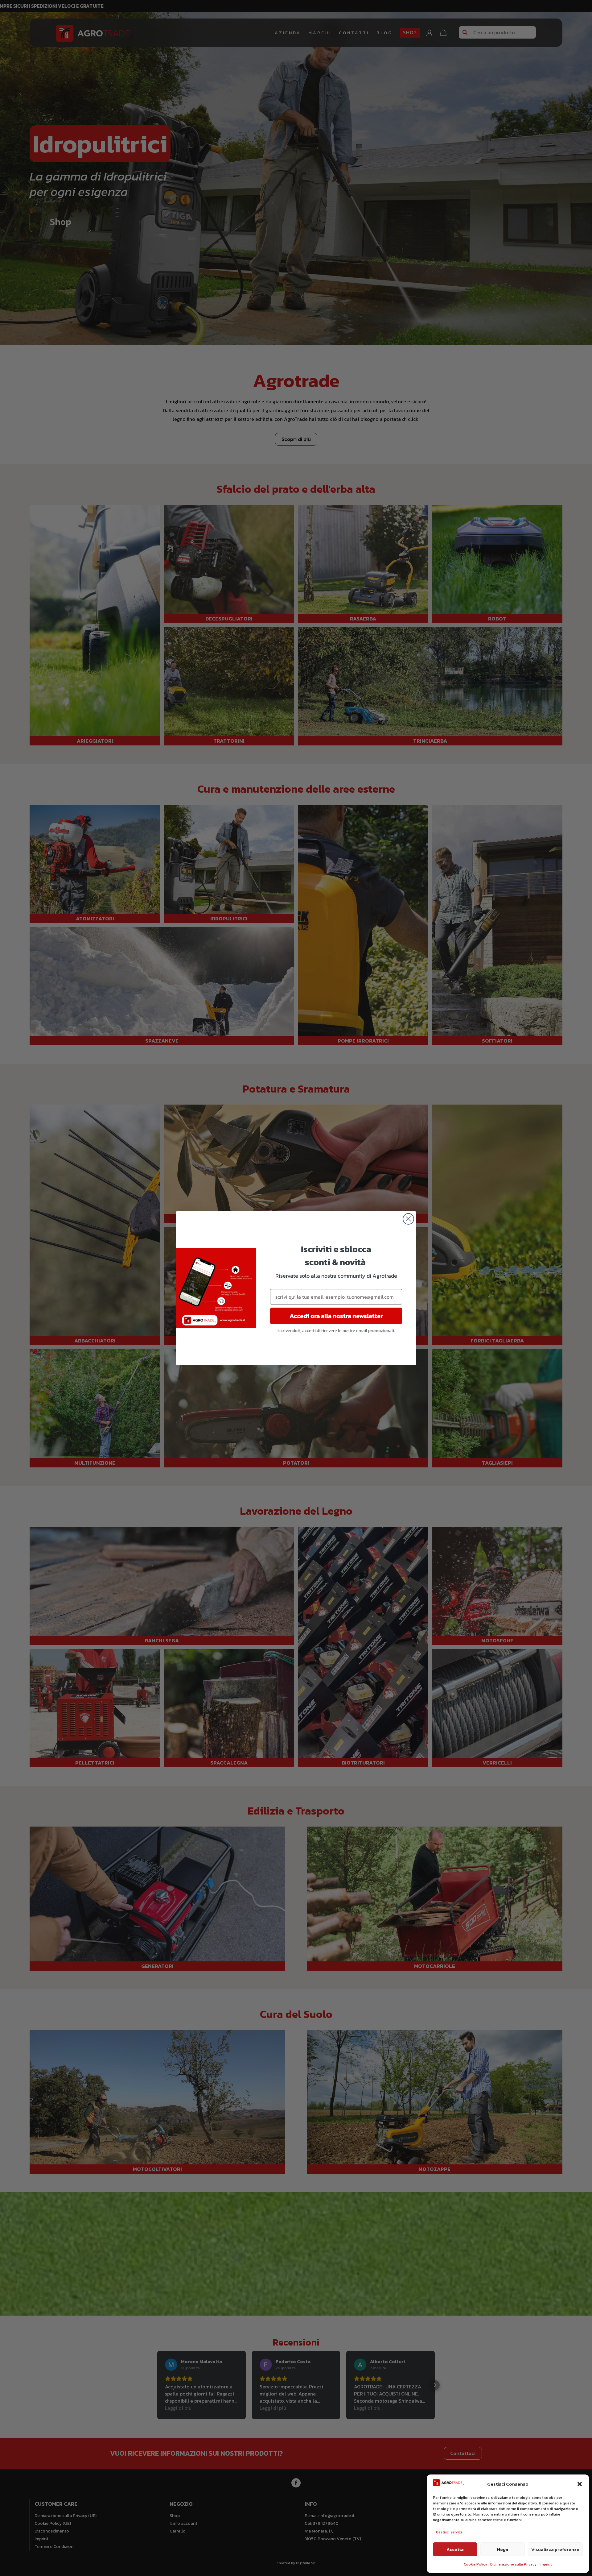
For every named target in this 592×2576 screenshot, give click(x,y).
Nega (503, 2549)
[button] (580, 2484)
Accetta (455, 2549)
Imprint (546, 2564)
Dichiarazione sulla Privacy (513, 2564)
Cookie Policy (475, 2564)
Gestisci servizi (449, 2532)
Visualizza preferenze (555, 2549)
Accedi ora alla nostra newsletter (336, 1316)
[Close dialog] (408, 1219)
